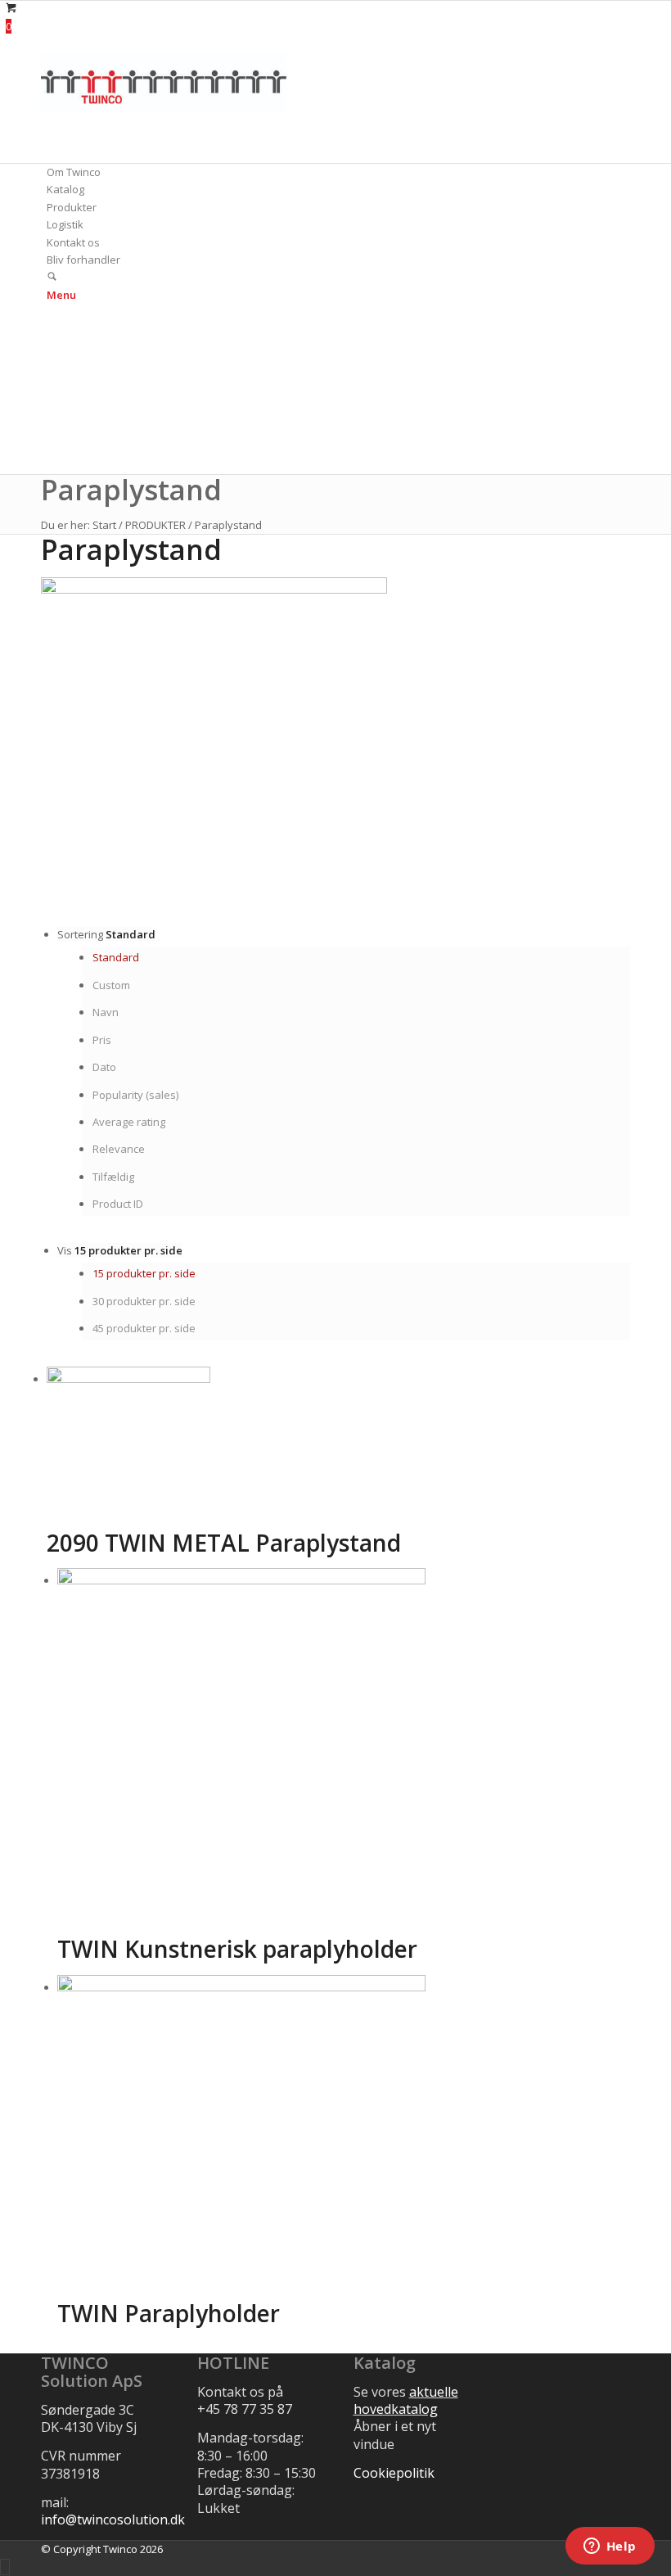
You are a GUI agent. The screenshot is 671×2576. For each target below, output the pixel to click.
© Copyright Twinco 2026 (102, 2549)
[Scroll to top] (5, 2567)
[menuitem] (338, 172)
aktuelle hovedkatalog (406, 2400)
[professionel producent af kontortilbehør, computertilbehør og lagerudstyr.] (164, 109)
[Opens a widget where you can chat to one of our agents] (610, 2547)
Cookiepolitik (394, 2473)
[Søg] (52, 278)
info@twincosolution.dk (113, 2520)
